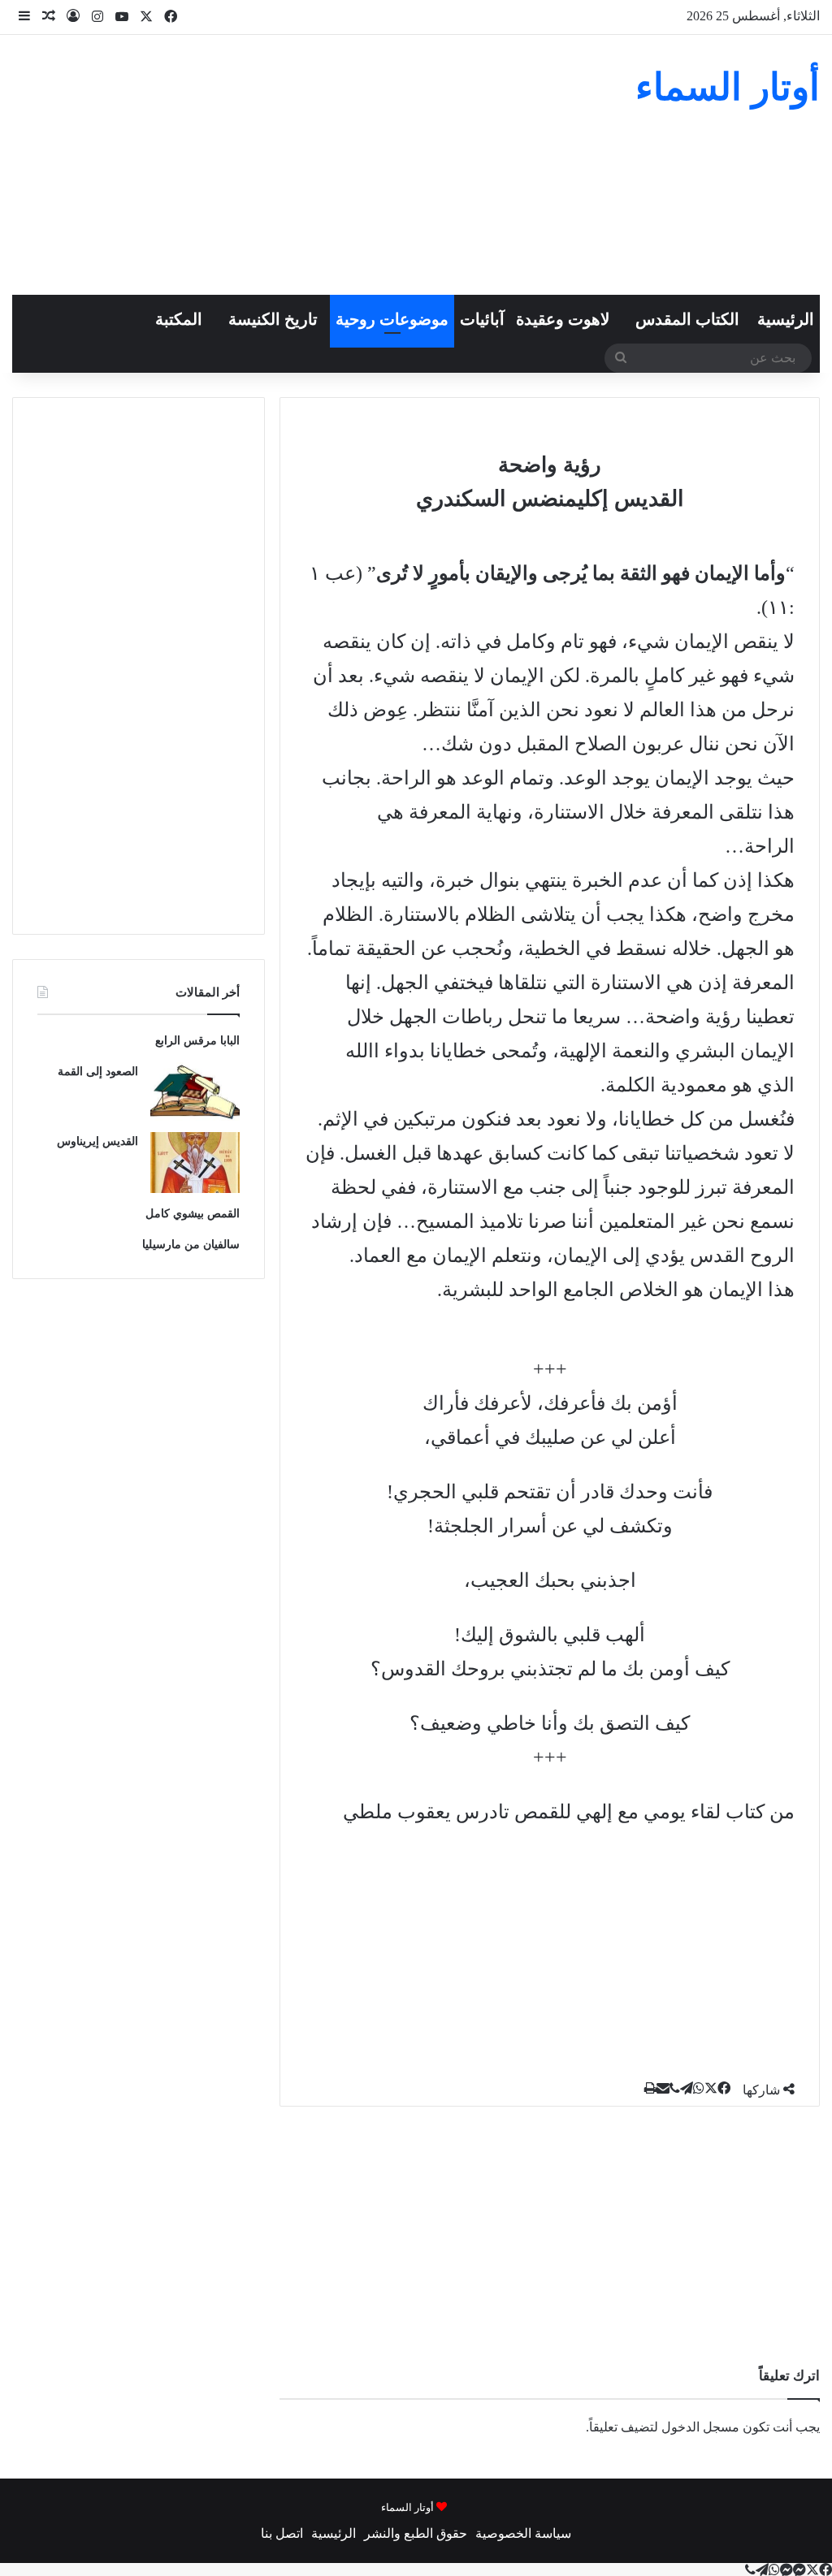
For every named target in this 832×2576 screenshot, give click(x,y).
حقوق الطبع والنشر (416, 2533)
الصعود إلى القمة (98, 1072)
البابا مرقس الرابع (197, 1041)
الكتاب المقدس (687, 319)
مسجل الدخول (700, 2427)
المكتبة (179, 319)
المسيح (445, 1221)
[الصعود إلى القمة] (195, 1092)
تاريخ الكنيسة (273, 319)
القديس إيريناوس (97, 1141)
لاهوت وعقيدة (563, 319)
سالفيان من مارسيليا (191, 1245)
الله (360, 1051)
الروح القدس (742, 1256)
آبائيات (482, 319)
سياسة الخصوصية (523, 2533)
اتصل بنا (282, 2533)
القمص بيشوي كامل (193, 1214)
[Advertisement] (277, 165)
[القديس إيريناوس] (195, 1163)
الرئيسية (786, 319)
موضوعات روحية (392, 319)
